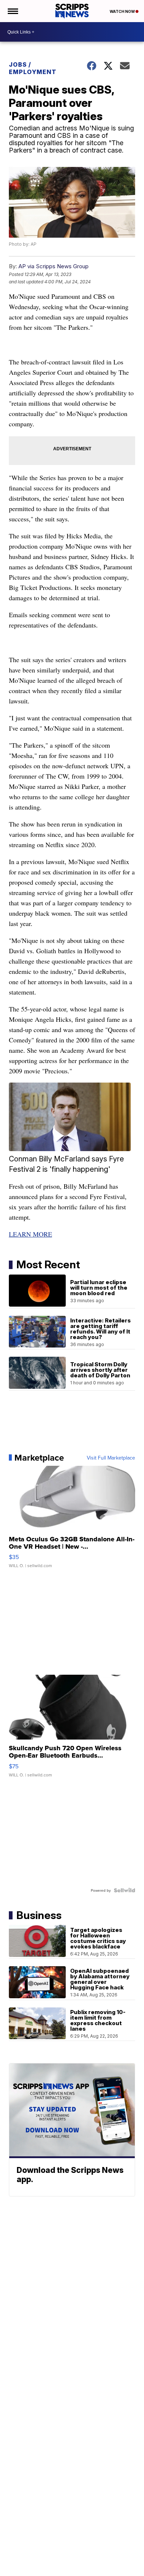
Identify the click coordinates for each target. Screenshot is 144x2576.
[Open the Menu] (12, 11)
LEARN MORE (30, 1234)
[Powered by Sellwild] (124, 1890)
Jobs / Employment (33, 68)
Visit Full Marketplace (111, 1458)
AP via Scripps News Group (54, 266)
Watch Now (123, 11)
